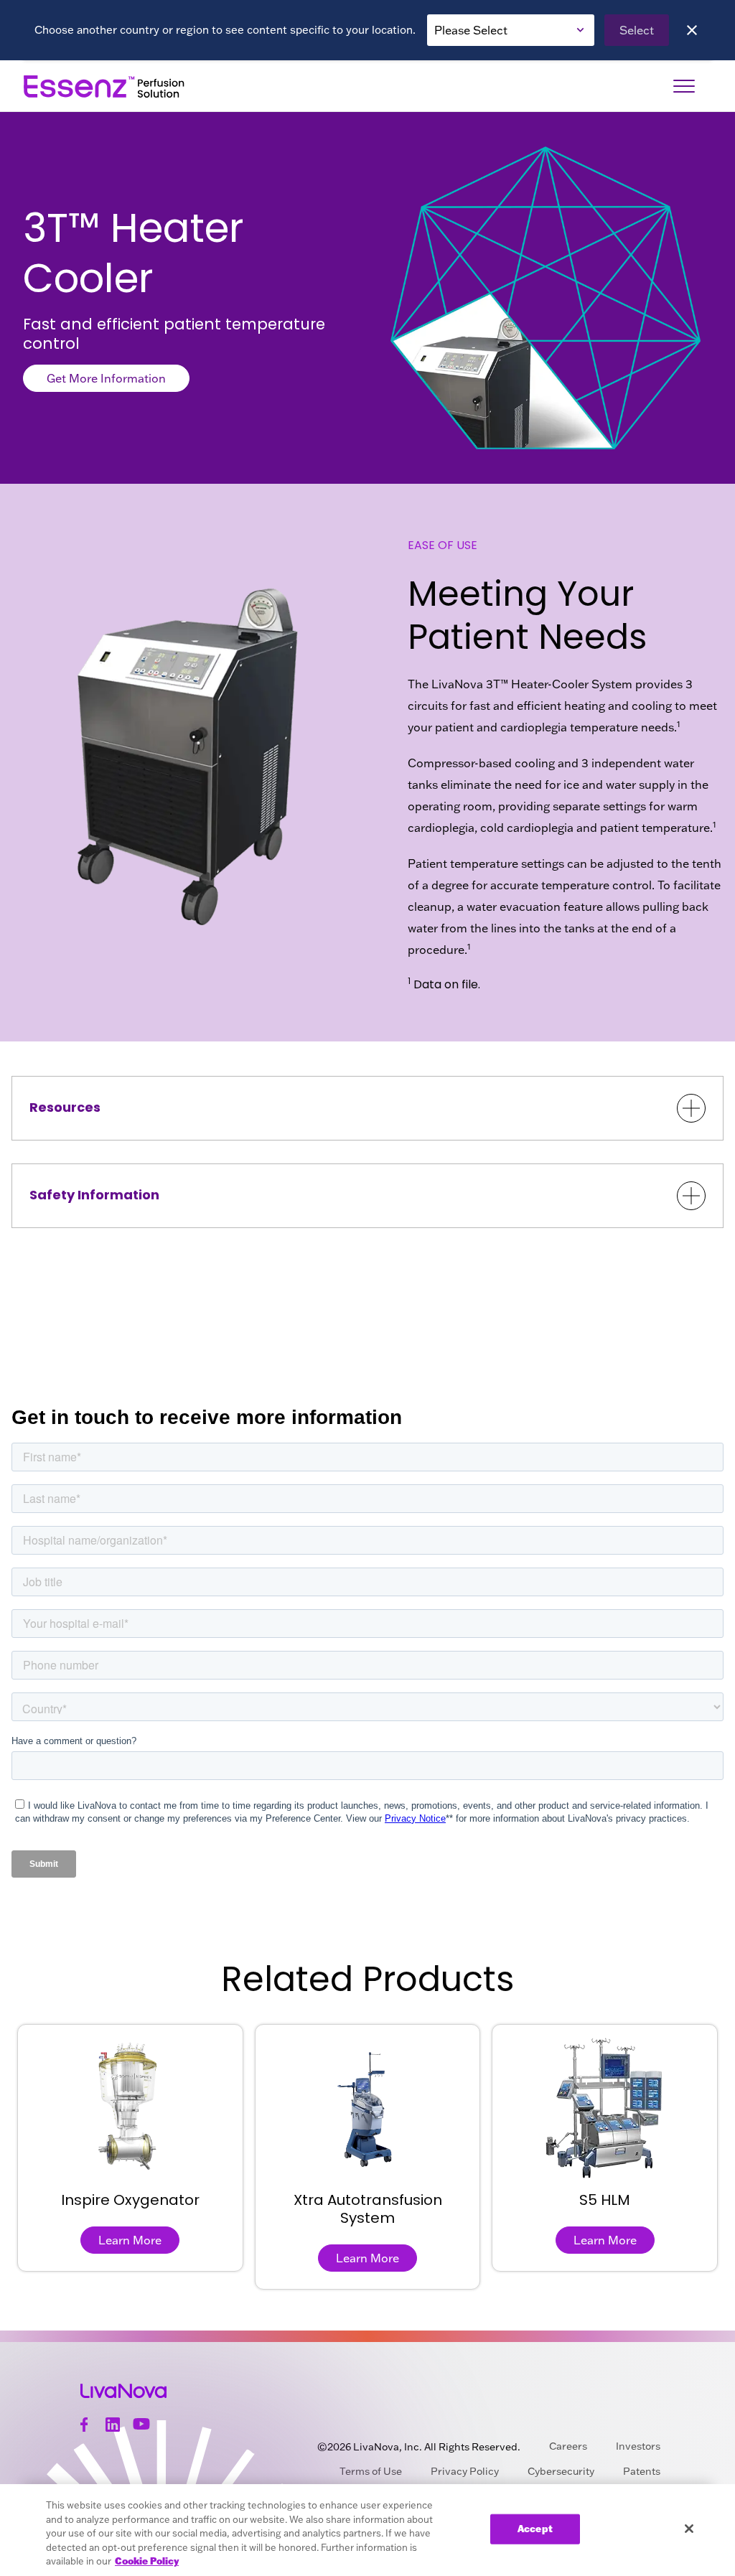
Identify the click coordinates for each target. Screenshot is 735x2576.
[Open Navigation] (684, 86)
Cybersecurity (561, 2471)
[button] (367, 1108)
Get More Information (106, 378)
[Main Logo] (105, 86)
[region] (367, 2530)
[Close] (692, 30)
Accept (535, 2529)
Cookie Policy (147, 2561)
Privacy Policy (465, 2471)
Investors (638, 2446)
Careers (568, 2446)
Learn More (130, 2240)
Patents (642, 2471)
